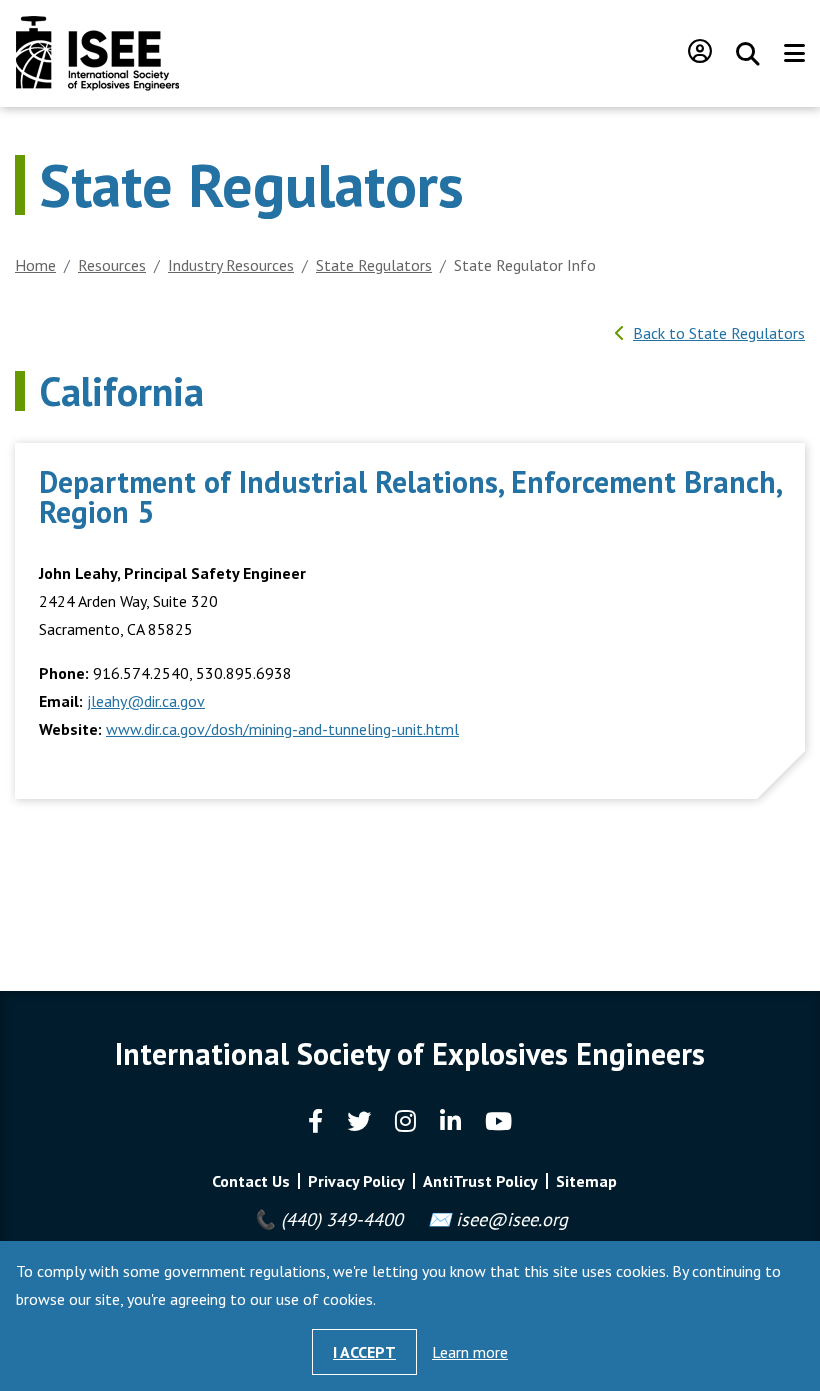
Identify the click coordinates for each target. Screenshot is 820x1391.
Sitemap (586, 1181)
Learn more (470, 1352)
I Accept (364, 1352)
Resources (112, 265)
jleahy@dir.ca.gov (146, 701)
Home (35, 265)
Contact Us (251, 1181)
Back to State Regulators (719, 333)
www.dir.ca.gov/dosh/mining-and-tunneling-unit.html (282, 729)
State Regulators (374, 265)
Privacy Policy (356, 1181)
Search (748, 54)
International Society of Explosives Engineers (97, 53)
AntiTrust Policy (480, 1181)
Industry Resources (231, 265)
